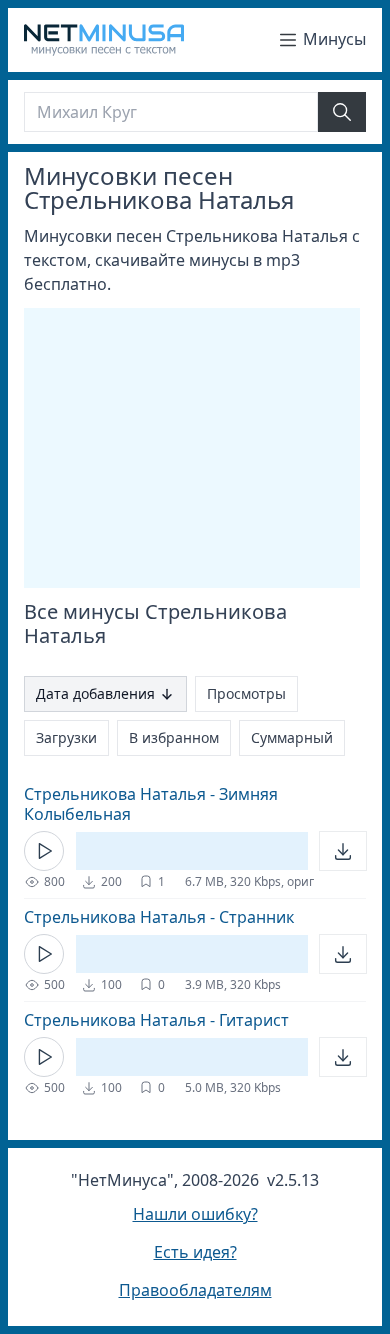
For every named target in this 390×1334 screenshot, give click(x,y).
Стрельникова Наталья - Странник (159, 917)
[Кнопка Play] (44, 851)
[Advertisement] (192, 448)
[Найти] (342, 112)
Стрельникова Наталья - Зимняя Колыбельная (151, 804)
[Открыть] (343, 851)
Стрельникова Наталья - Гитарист (156, 1020)
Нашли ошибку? (195, 1214)
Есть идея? (195, 1252)
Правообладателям (195, 1290)
